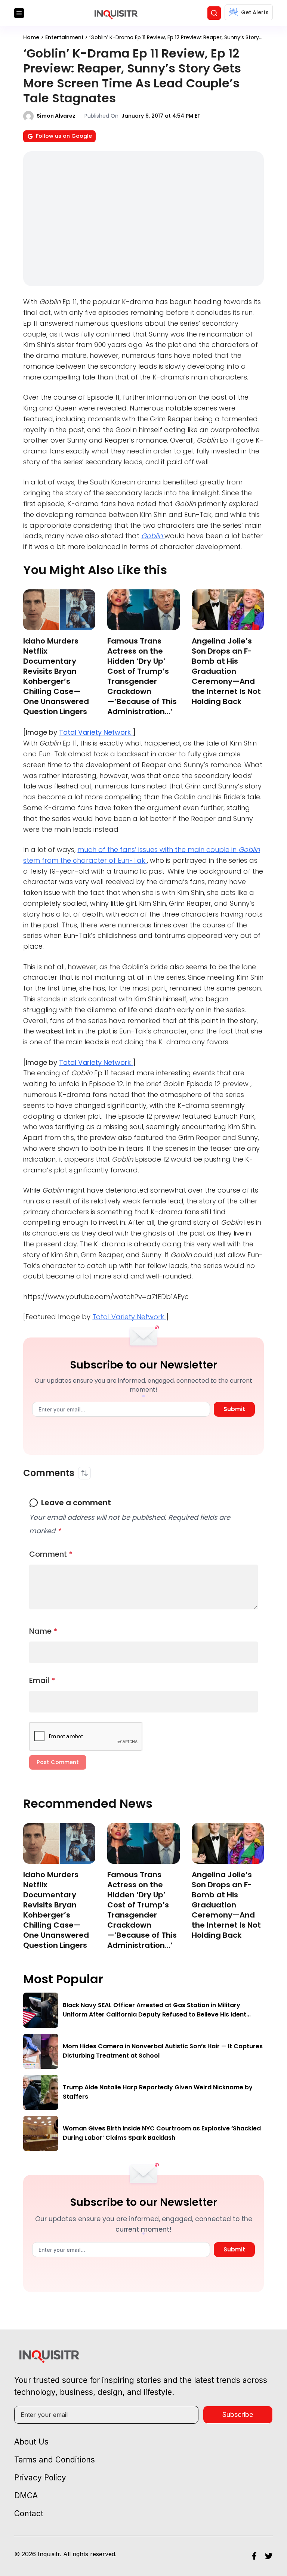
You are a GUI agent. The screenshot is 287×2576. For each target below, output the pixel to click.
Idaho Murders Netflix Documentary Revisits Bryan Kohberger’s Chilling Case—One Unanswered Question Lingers (56, 676)
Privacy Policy (40, 2478)
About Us (31, 2442)
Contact (29, 2513)
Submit (234, 1409)
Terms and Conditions (55, 2460)
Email (42, 1680)
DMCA (26, 2496)
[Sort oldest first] (84, 1473)
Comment (51, 1554)
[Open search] (214, 13)
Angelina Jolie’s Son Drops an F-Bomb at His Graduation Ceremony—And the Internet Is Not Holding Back (226, 671)
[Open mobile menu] (19, 13)
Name (43, 1631)
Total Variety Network (96, 732)
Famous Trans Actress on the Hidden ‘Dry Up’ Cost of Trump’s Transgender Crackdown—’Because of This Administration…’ (142, 676)
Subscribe (238, 2414)
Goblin (153, 536)
